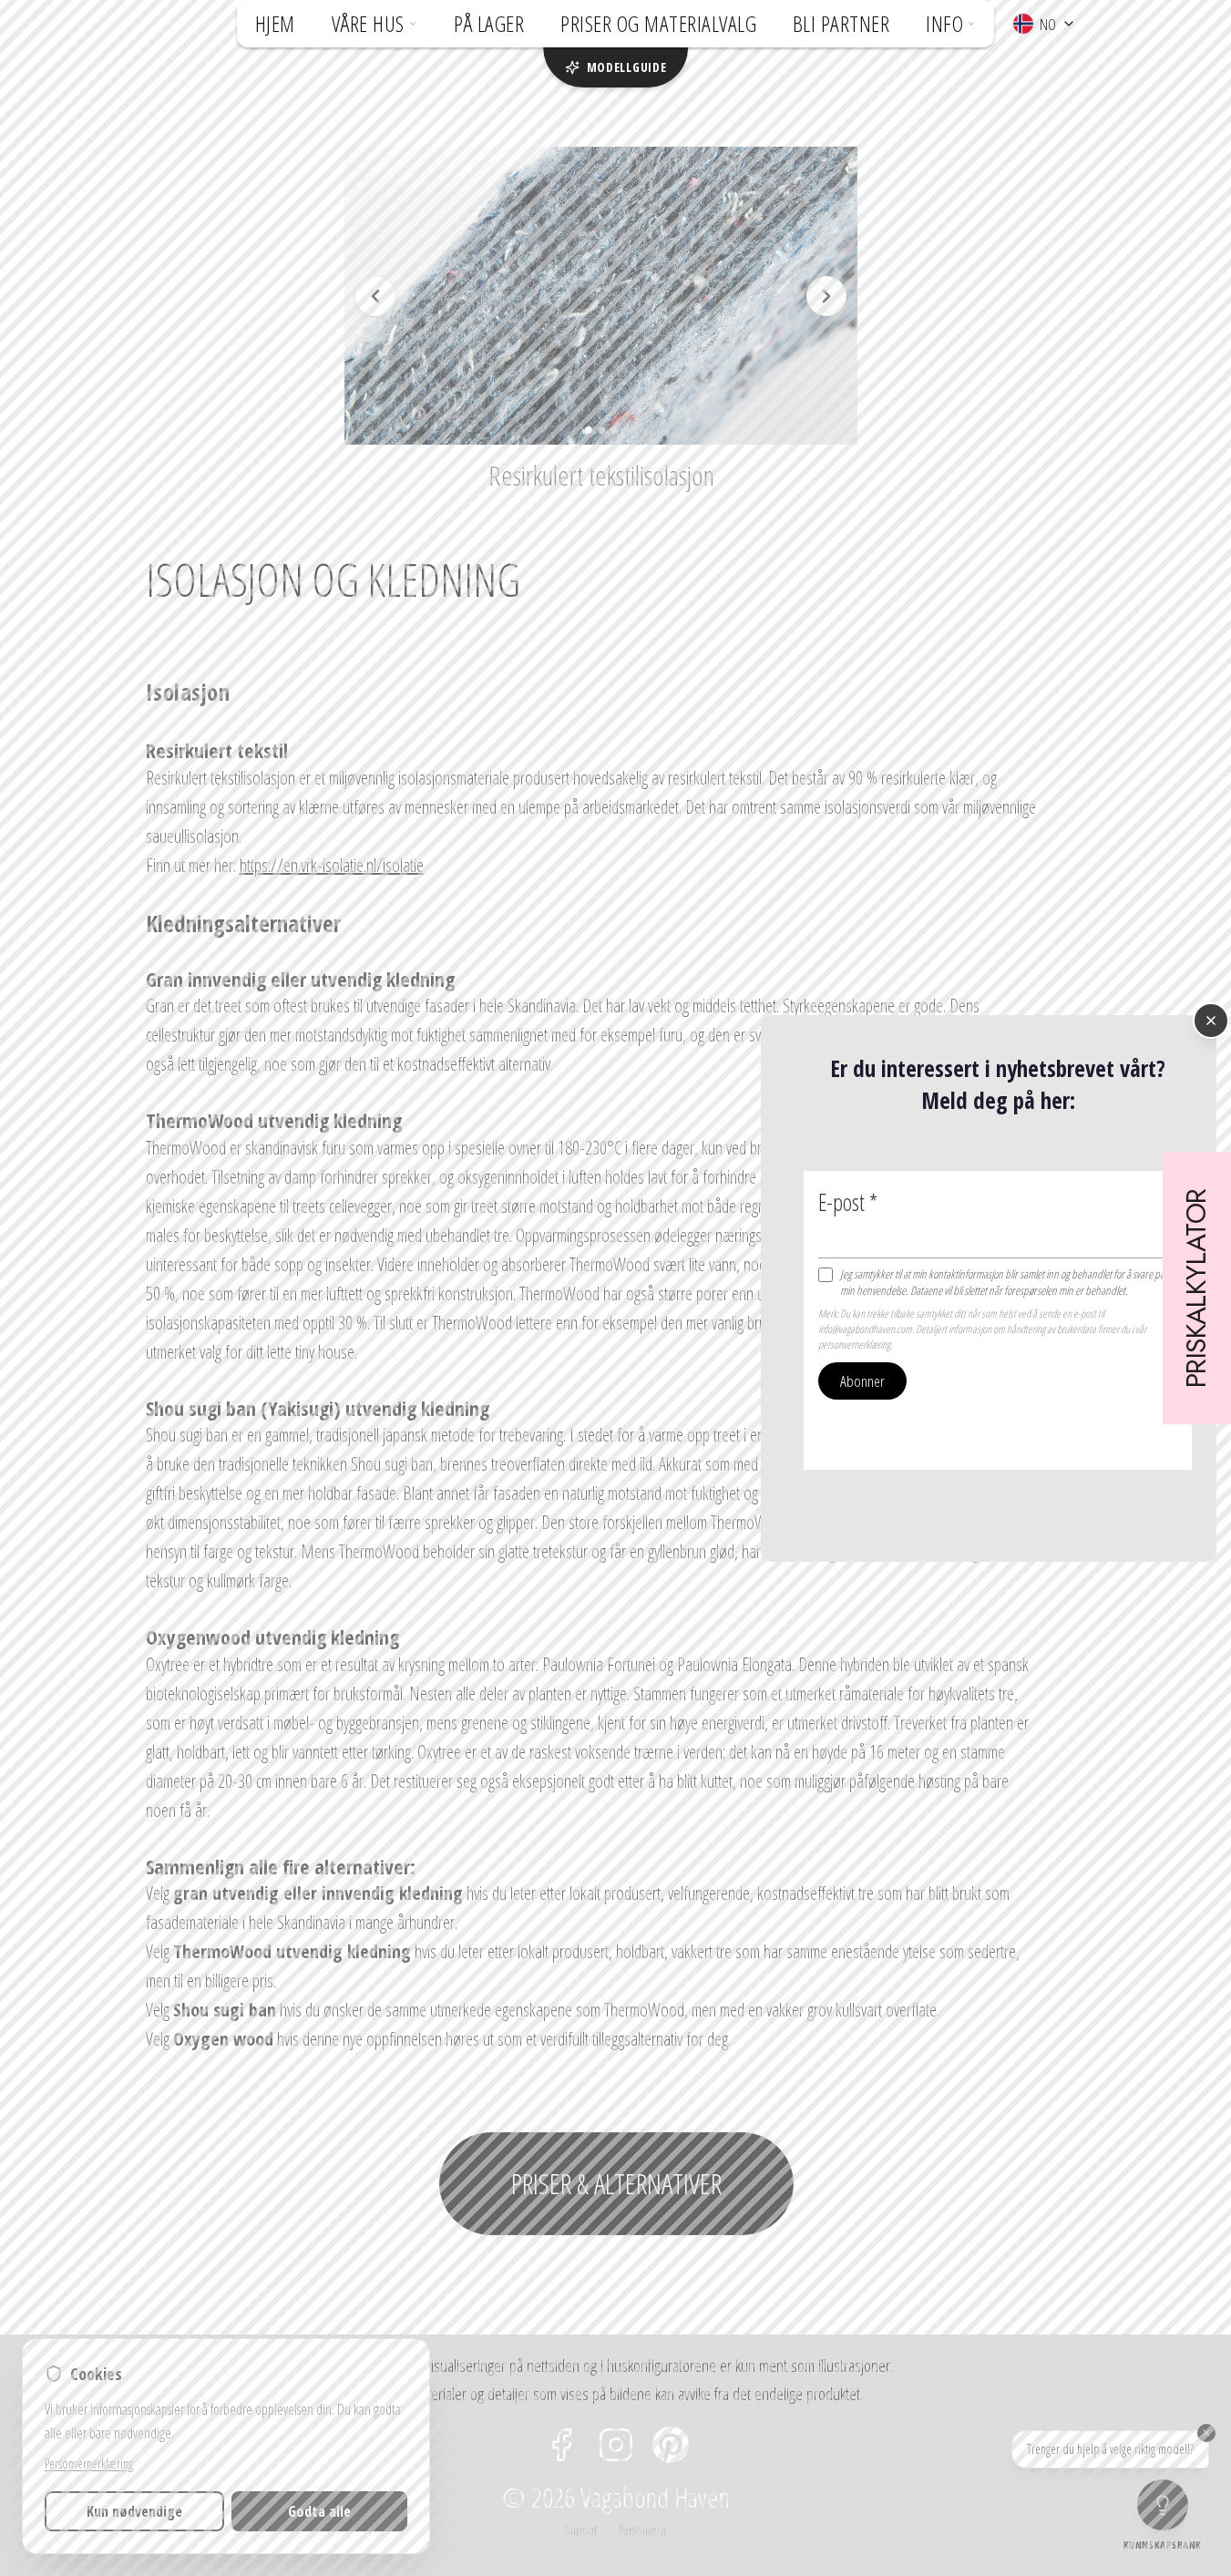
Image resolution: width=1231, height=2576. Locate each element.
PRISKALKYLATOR (1197, 1288)
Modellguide (627, 67)
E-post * (848, 1201)
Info (944, 23)
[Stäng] (1211, 1021)
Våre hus (368, 23)
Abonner (862, 1380)
